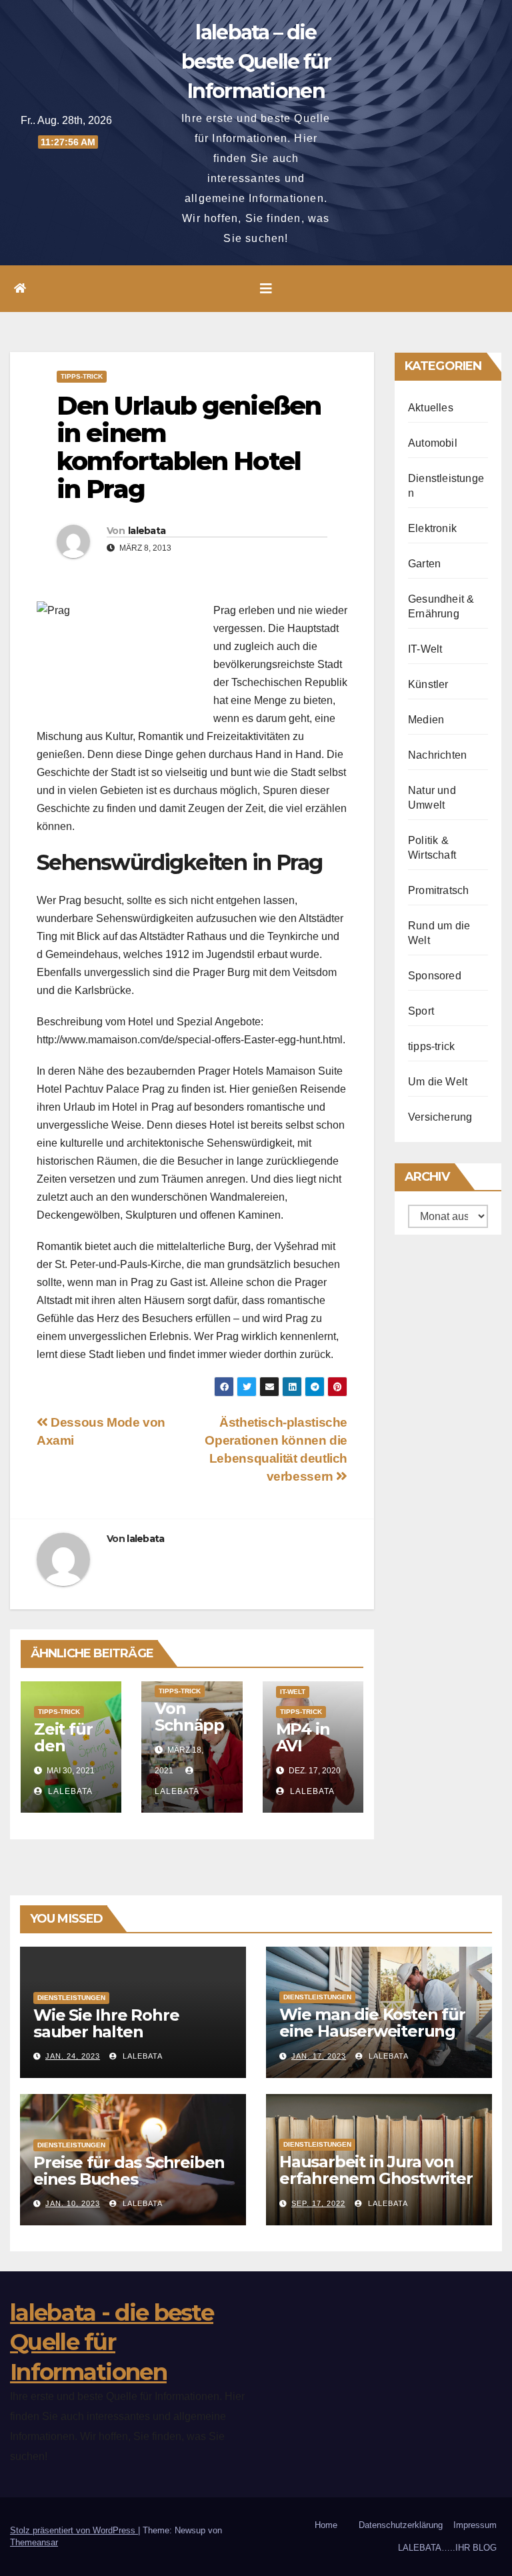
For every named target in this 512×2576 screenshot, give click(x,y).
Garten (424, 564)
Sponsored (435, 976)
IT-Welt (293, 1692)
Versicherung (440, 1117)
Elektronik (432, 528)
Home (326, 2525)
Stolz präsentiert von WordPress (74, 2530)
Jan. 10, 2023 (73, 2203)
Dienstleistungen (71, 1998)
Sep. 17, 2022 (318, 2203)
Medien (426, 720)
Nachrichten (437, 755)
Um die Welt (438, 1082)
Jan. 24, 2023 (73, 2056)
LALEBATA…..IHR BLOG (447, 2548)
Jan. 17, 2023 (319, 2056)
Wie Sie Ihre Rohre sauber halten (106, 2023)
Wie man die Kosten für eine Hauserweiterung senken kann (372, 2031)
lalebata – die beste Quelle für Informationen (256, 62)
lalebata (147, 531)
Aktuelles (431, 408)
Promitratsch (438, 890)
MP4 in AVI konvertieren (308, 1754)
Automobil (433, 443)
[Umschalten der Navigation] (266, 289)
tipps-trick (82, 376)
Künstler (428, 684)
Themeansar (34, 2542)
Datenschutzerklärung (401, 2525)
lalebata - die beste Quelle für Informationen (112, 2342)
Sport (421, 1011)
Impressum (475, 2525)
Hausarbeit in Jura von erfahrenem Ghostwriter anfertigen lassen (376, 2178)
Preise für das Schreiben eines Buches (129, 2171)
